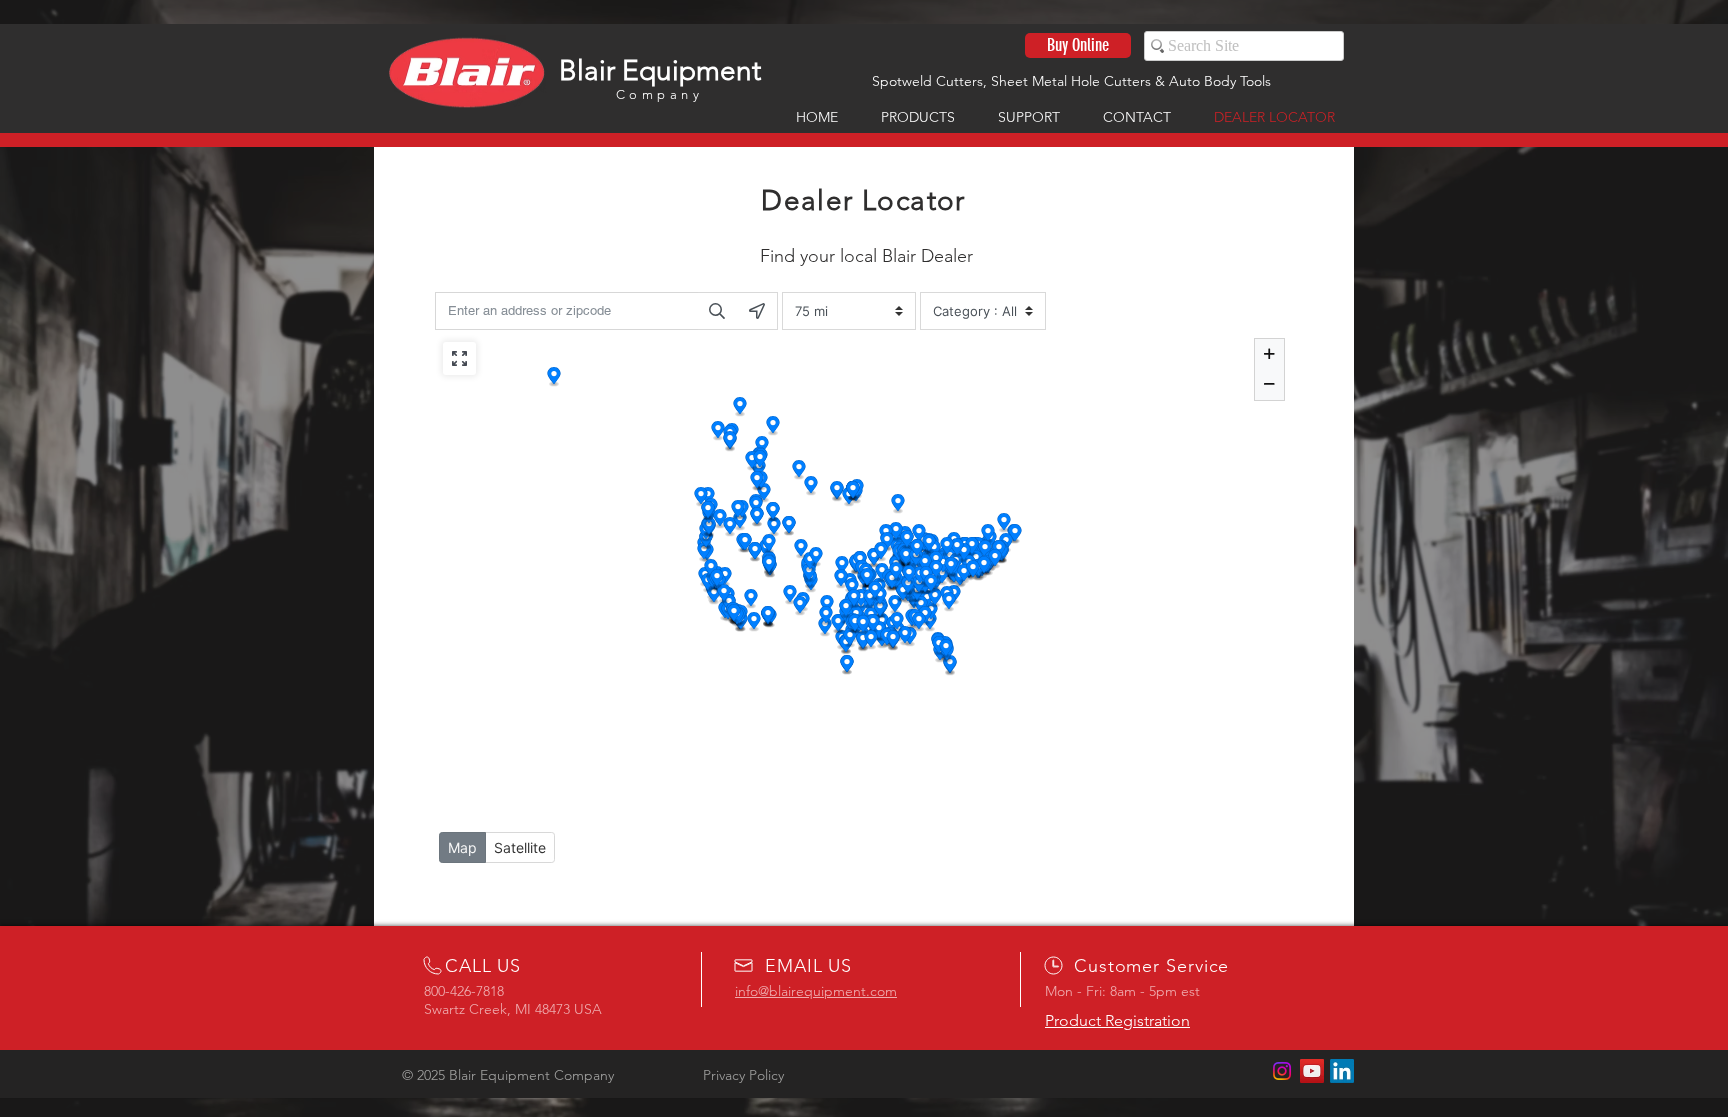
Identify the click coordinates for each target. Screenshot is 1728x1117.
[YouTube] (1312, 1071)
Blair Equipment (660, 70)
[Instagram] (1282, 1071)
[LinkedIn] (1342, 1071)
